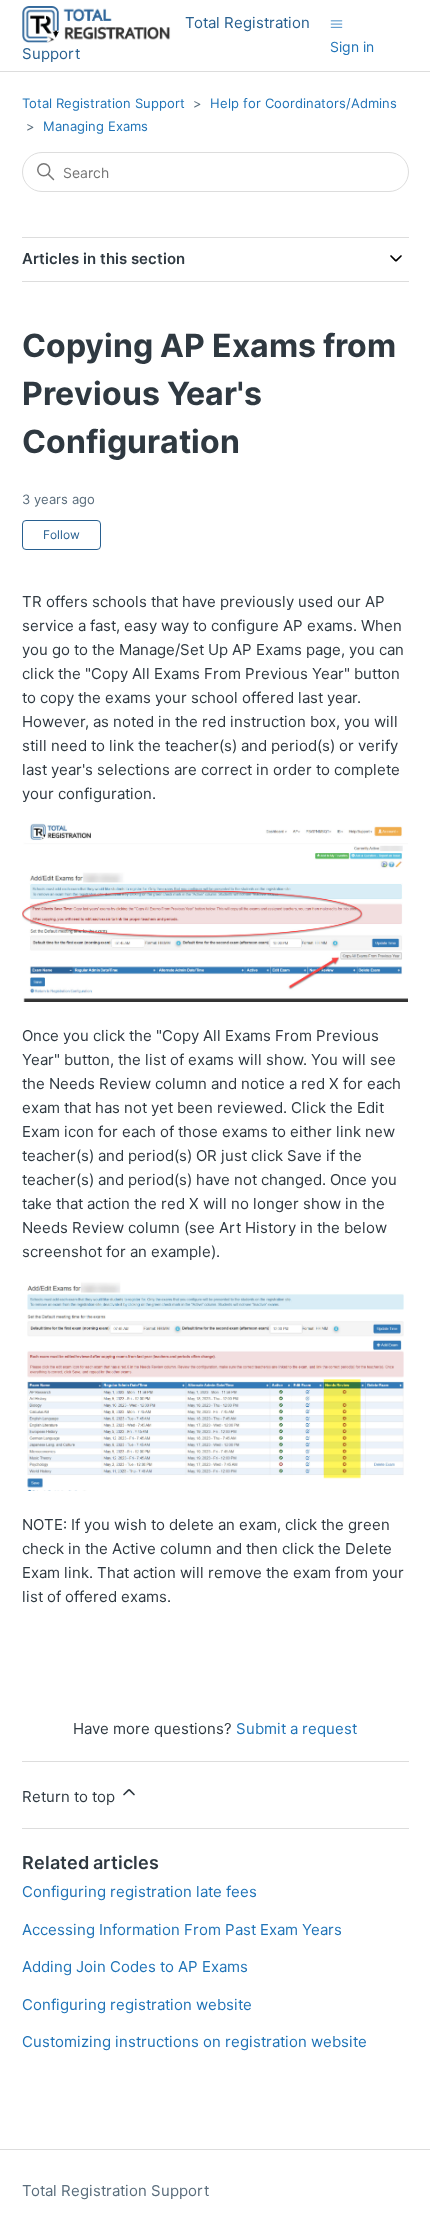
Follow (61, 534)
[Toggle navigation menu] (336, 23)
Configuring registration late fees (139, 1891)
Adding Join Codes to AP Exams (135, 1966)
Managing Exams (95, 126)
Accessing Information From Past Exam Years (182, 1929)
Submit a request (296, 1728)
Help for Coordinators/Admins (303, 103)
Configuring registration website (137, 2004)
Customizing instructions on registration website (194, 2041)
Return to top (70, 1796)
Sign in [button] (352, 46)
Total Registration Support (103, 103)
